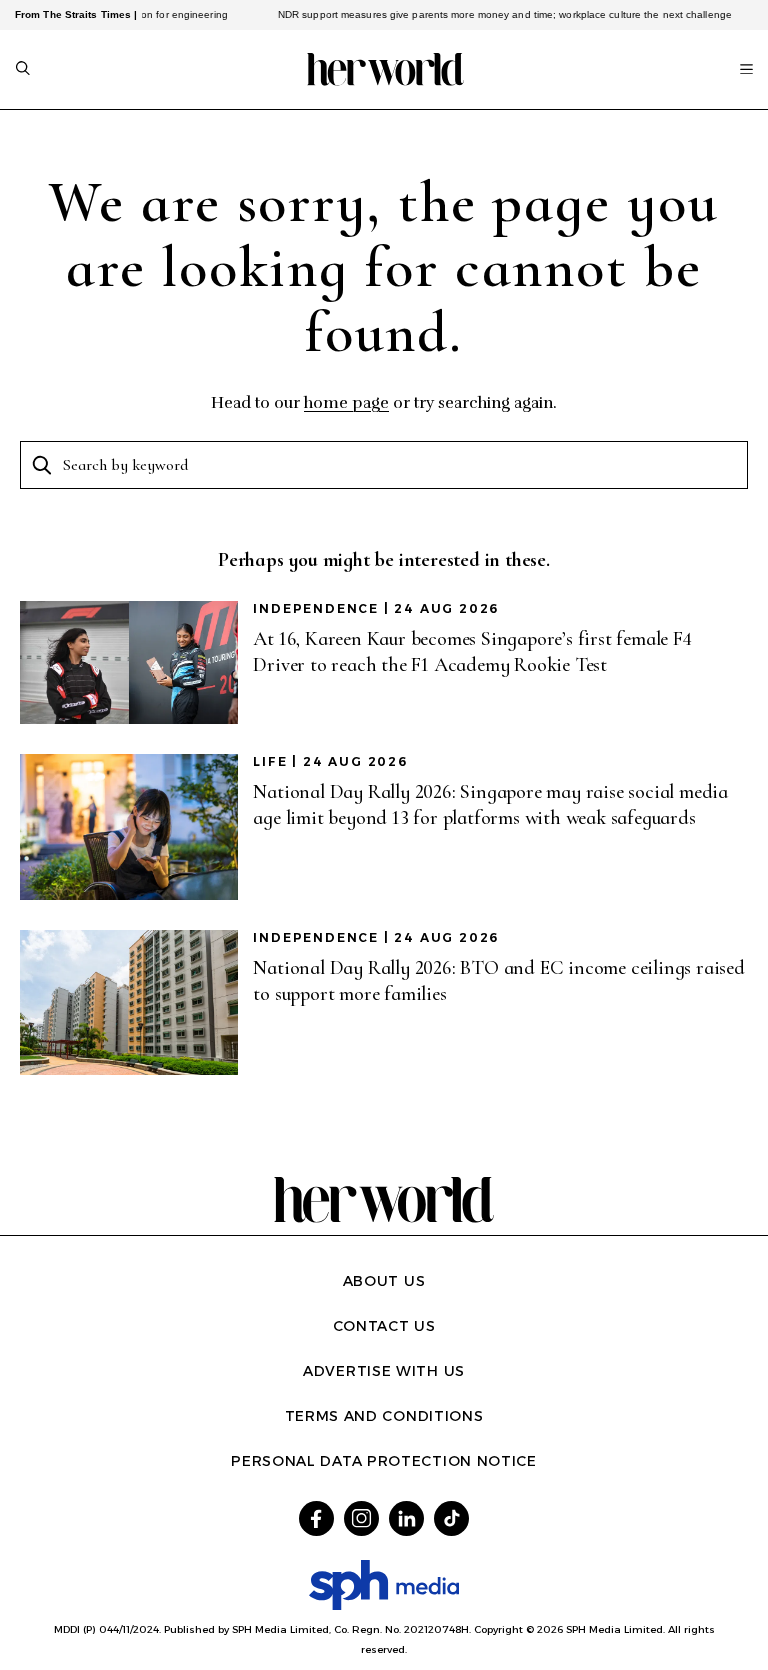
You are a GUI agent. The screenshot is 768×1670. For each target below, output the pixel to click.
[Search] (23, 70)
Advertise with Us (384, 1371)
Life (270, 761)
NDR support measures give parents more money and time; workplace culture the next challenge (489, 14)
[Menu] (746, 69)
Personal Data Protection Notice (384, 1461)
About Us (384, 1281)
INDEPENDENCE (316, 608)
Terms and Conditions (384, 1416)
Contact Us (384, 1326)
